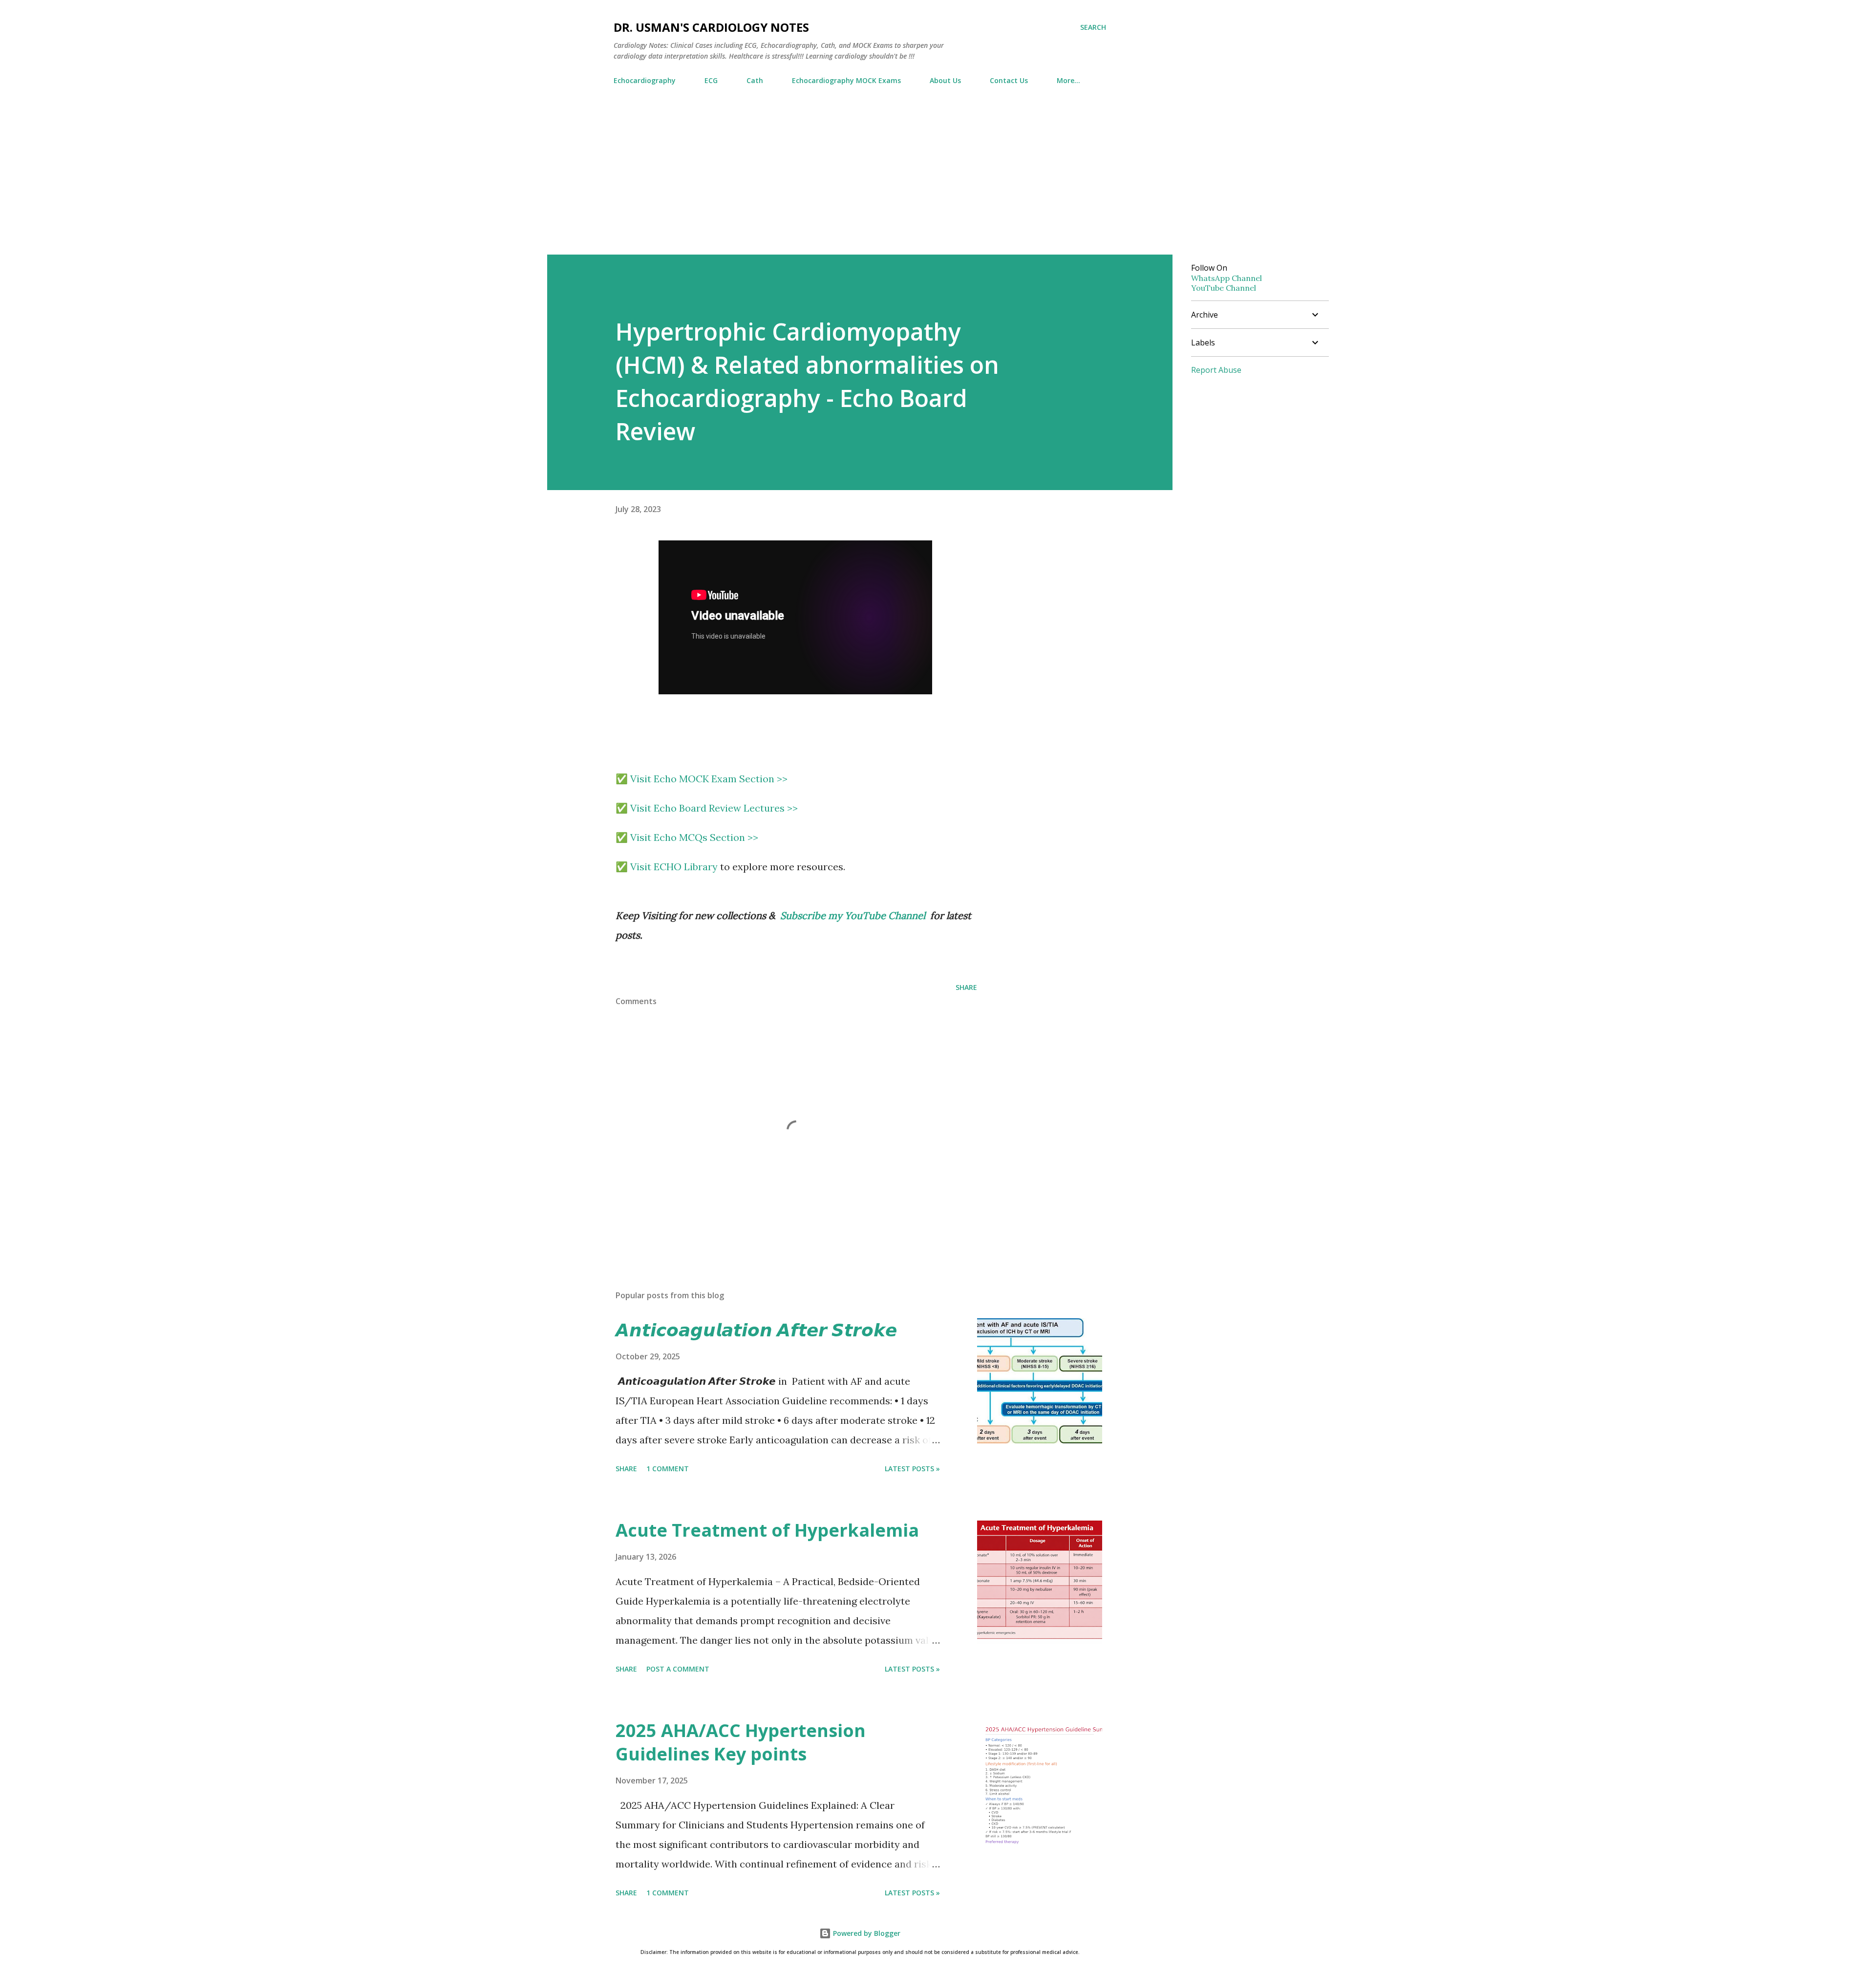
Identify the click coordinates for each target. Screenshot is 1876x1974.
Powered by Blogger (866, 1933)
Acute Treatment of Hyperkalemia (767, 1530)
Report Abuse (1216, 370)
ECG (711, 80)
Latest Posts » (912, 1469)
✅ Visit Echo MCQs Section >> (687, 837)
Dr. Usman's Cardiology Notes (711, 27)
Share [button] (966, 987)
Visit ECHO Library (674, 867)
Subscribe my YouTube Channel (853, 915)
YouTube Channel (1224, 288)
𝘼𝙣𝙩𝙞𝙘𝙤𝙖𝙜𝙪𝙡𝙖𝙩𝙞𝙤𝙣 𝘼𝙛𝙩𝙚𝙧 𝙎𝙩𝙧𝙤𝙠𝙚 (756, 1330)
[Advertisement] (938, 181)
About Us (945, 80)
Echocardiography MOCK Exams (846, 80)
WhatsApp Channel (1226, 278)
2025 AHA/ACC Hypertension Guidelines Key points (741, 1742)
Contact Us (1009, 80)
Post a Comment (678, 1669)
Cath (755, 80)
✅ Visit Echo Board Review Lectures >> (707, 808)
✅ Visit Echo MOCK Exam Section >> (702, 779)
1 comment (668, 1469)
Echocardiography (645, 80)
